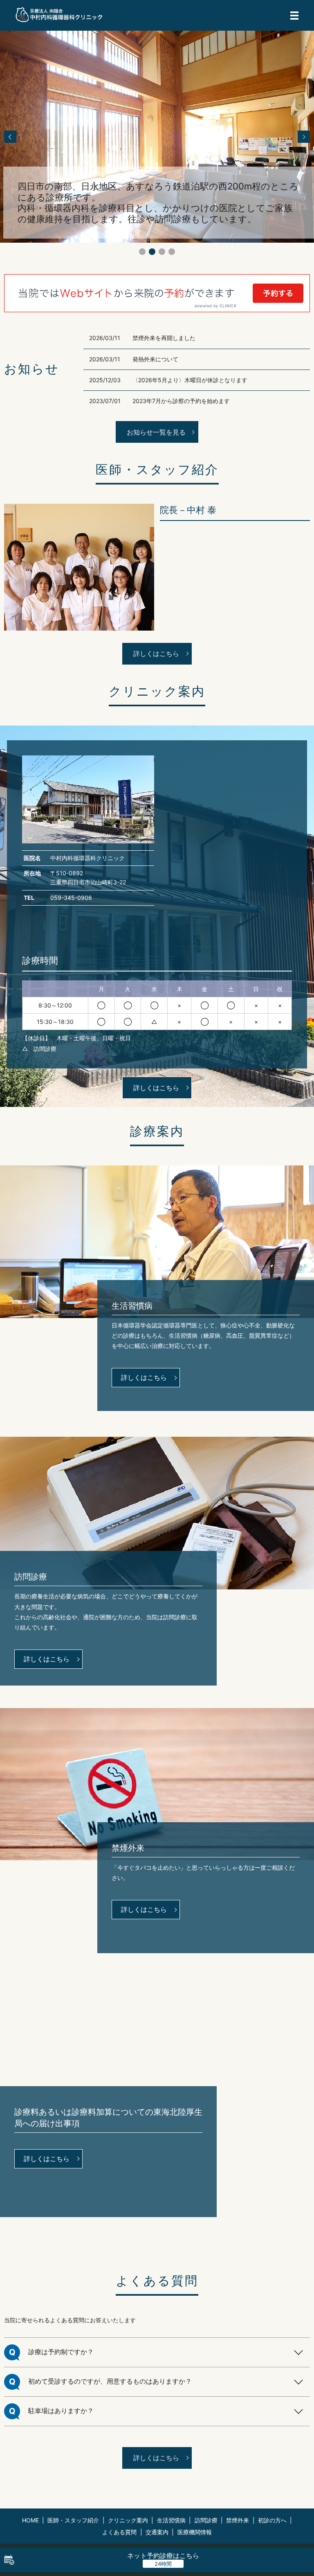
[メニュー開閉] (294, 16)
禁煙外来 (238, 2520)
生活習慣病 (171, 2520)
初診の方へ (272, 2520)
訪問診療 (206, 2520)
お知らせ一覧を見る (156, 432)
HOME (30, 2520)
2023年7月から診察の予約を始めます (181, 401)
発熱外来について (155, 359)
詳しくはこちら (156, 654)
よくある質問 (119, 2532)
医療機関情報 (195, 2532)
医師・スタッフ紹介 (73, 2520)
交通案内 (157, 2532)
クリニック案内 (128, 2520)
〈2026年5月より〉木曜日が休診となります (190, 380)
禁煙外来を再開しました (164, 338)
